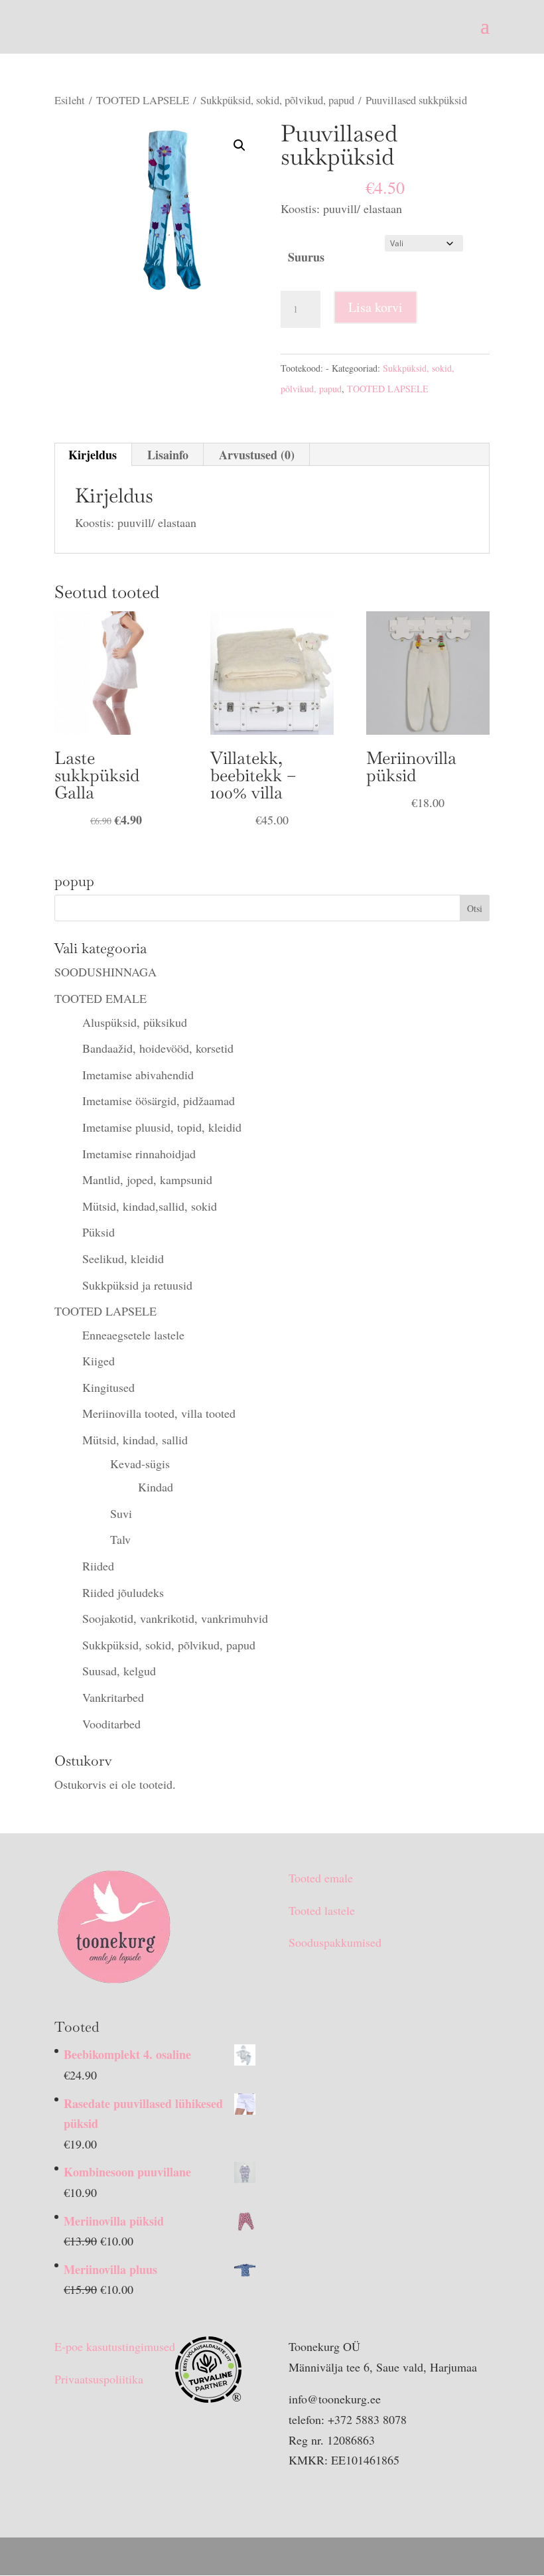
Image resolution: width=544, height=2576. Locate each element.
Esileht (70, 100)
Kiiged (99, 1361)
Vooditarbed (111, 1724)
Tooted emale (321, 1878)
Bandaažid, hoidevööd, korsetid (158, 1048)
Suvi (121, 1513)
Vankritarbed (113, 1697)
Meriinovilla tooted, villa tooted (159, 1413)
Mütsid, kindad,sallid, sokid (150, 1206)
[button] (239, 145)
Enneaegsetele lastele (133, 1335)
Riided (98, 1566)
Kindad (156, 1487)
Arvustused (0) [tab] (257, 455)
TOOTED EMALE (101, 998)
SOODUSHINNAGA (105, 972)
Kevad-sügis (140, 1464)
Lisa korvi (375, 307)
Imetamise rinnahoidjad (139, 1154)
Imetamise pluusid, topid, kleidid (162, 1127)
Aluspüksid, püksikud (135, 1022)
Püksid (99, 1232)
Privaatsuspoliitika (99, 2379)
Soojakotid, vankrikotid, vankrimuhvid (175, 1618)
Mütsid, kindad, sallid (135, 1440)
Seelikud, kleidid (123, 1258)
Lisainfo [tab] (168, 455)
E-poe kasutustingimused (115, 2346)
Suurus (306, 257)
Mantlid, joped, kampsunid (147, 1179)
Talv (120, 1539)
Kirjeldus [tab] (93, 455)
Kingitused (108, 1387)
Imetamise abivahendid (138, 1075)
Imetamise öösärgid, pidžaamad (159, 1100)
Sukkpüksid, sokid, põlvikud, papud (277, 100)
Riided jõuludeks (123, 1592)
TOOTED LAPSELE (143, 100)
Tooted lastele (322, 1910)
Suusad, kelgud (119, 1671)
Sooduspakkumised (335, 1942)
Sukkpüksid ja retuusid (137, 1285)
